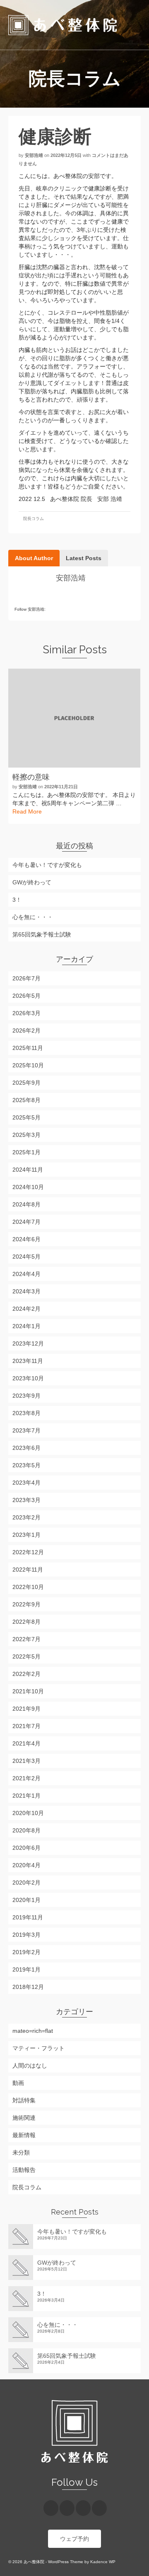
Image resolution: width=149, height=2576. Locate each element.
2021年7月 (26, 1726)
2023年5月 (26, 1465)
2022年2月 (26, 1674)
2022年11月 (28, 1570)
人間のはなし (30, 2066)
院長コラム (34, 519)
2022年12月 (28, 1552)
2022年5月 (26, 1656)
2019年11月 (28, 1917)
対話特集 (24, 2100)
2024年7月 (26, 1222)
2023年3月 (26, 1500)
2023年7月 (26, 1430)
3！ (17, 900)
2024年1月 (26, 1326)
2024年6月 (26, 1239)
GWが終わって (32, 882)
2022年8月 (26, 1622)
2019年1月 (26, 1969)
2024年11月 (28, 1170)
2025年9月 (26, 1083)
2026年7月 (26, 978)
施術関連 (24, 2118)
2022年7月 (26, 1639)
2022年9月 (26, 1604)
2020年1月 (26, 1900)
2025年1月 (26, 1152)
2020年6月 (26, 1848)
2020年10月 (28, 1813)
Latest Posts (84, 558)
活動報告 (24, 2170)
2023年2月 (26, 1517)
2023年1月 (26, 1535)
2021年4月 (26, 1743)
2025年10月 (28, 1065)
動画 (18, 2083)
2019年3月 (26, 1935)
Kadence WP (103, 2562)
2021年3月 (26, 1761)
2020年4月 (26, 1865)
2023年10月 (28, 1378)
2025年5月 (26, 1117)
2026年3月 (26, 1013)
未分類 (21, 2152)
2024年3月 (26, 1291)
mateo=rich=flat (33, 2031)
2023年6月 (26, 1448)
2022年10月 (28, 1587)
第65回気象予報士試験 (42, 934)
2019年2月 (26, 1952)
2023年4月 (26, 1483)
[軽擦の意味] (74, 718)
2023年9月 (26, 1396)
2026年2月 (26, 1030)
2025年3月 (26, 1135)
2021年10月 (28, 1691)
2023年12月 (28, 1343)
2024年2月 (26, 1309)
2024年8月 (26, 1204)
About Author (34, 558)
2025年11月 (28, 1048)
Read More (27, 811)
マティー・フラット (38, 2048)
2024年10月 (28, 1187)
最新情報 (24, 2135)
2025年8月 (26, 1100)
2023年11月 (28, 1361)
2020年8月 (26, 1830)
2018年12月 (28, 1987)
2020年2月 (26, 1883)
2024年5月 (26, 1257)
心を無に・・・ (33, 917)
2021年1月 (26, 1796)
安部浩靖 (34, 155)
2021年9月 (26, 1709)
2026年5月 (26, 996)
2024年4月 (26, 1274)
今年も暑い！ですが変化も (47, 865)
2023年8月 (26, 1413)
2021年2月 (26, 1778)
